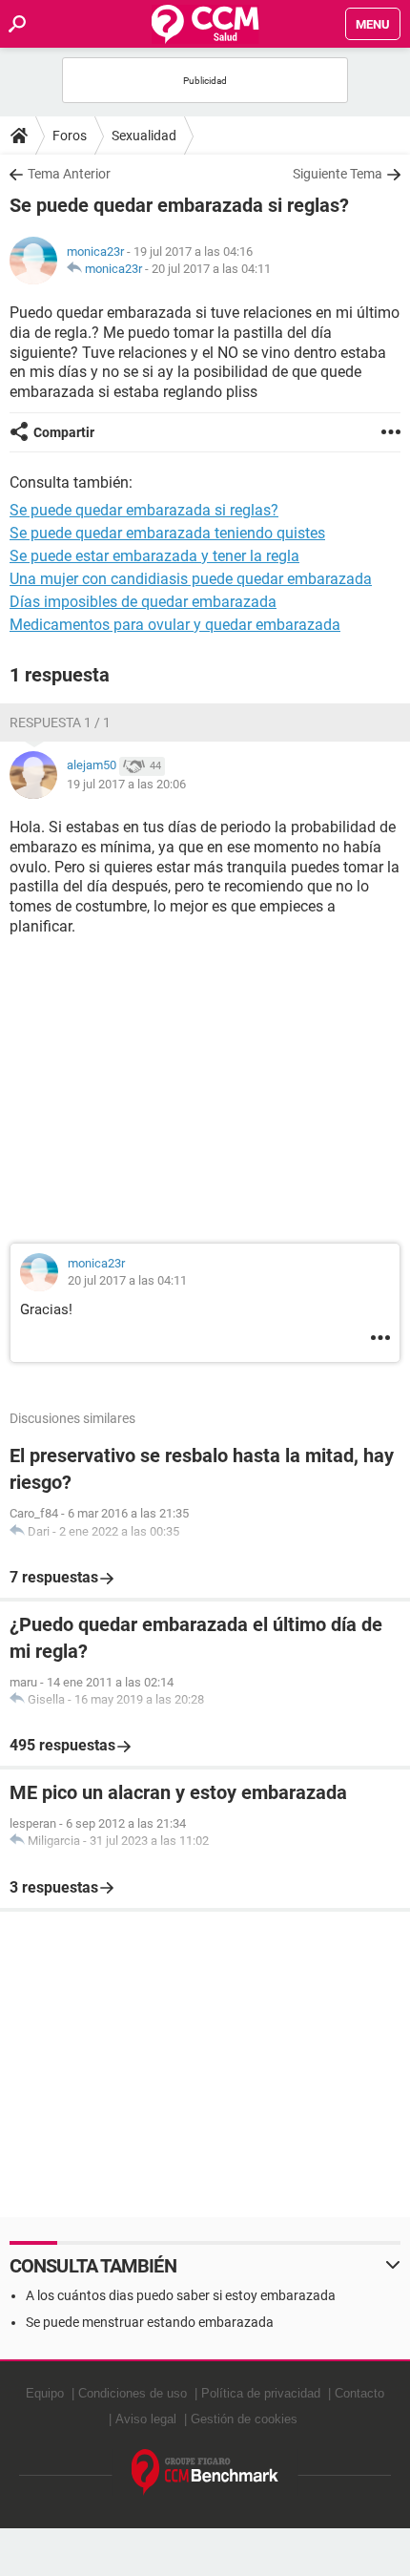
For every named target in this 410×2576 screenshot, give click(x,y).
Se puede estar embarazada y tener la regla (154, 556)
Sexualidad (144, 136)
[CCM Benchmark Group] (205, 2472)
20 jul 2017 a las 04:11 (211, 269)
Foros (70, 136)
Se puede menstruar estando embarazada (150, 2322)
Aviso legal (146, 2419)
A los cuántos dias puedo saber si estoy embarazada (181, 2295)
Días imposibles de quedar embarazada (143, 602)
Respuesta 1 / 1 (60, 723)
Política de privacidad (261, 2393)
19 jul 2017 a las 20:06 (126, 784)
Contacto (359, 2393)
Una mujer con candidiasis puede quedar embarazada (191, 579)
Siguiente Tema (338, 174)
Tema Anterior (69, 174)
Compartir (64, 432)
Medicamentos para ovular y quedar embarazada (175, 625)
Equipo (45, 2393)
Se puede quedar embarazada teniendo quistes (167, 533)
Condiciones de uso (133, 2393)
